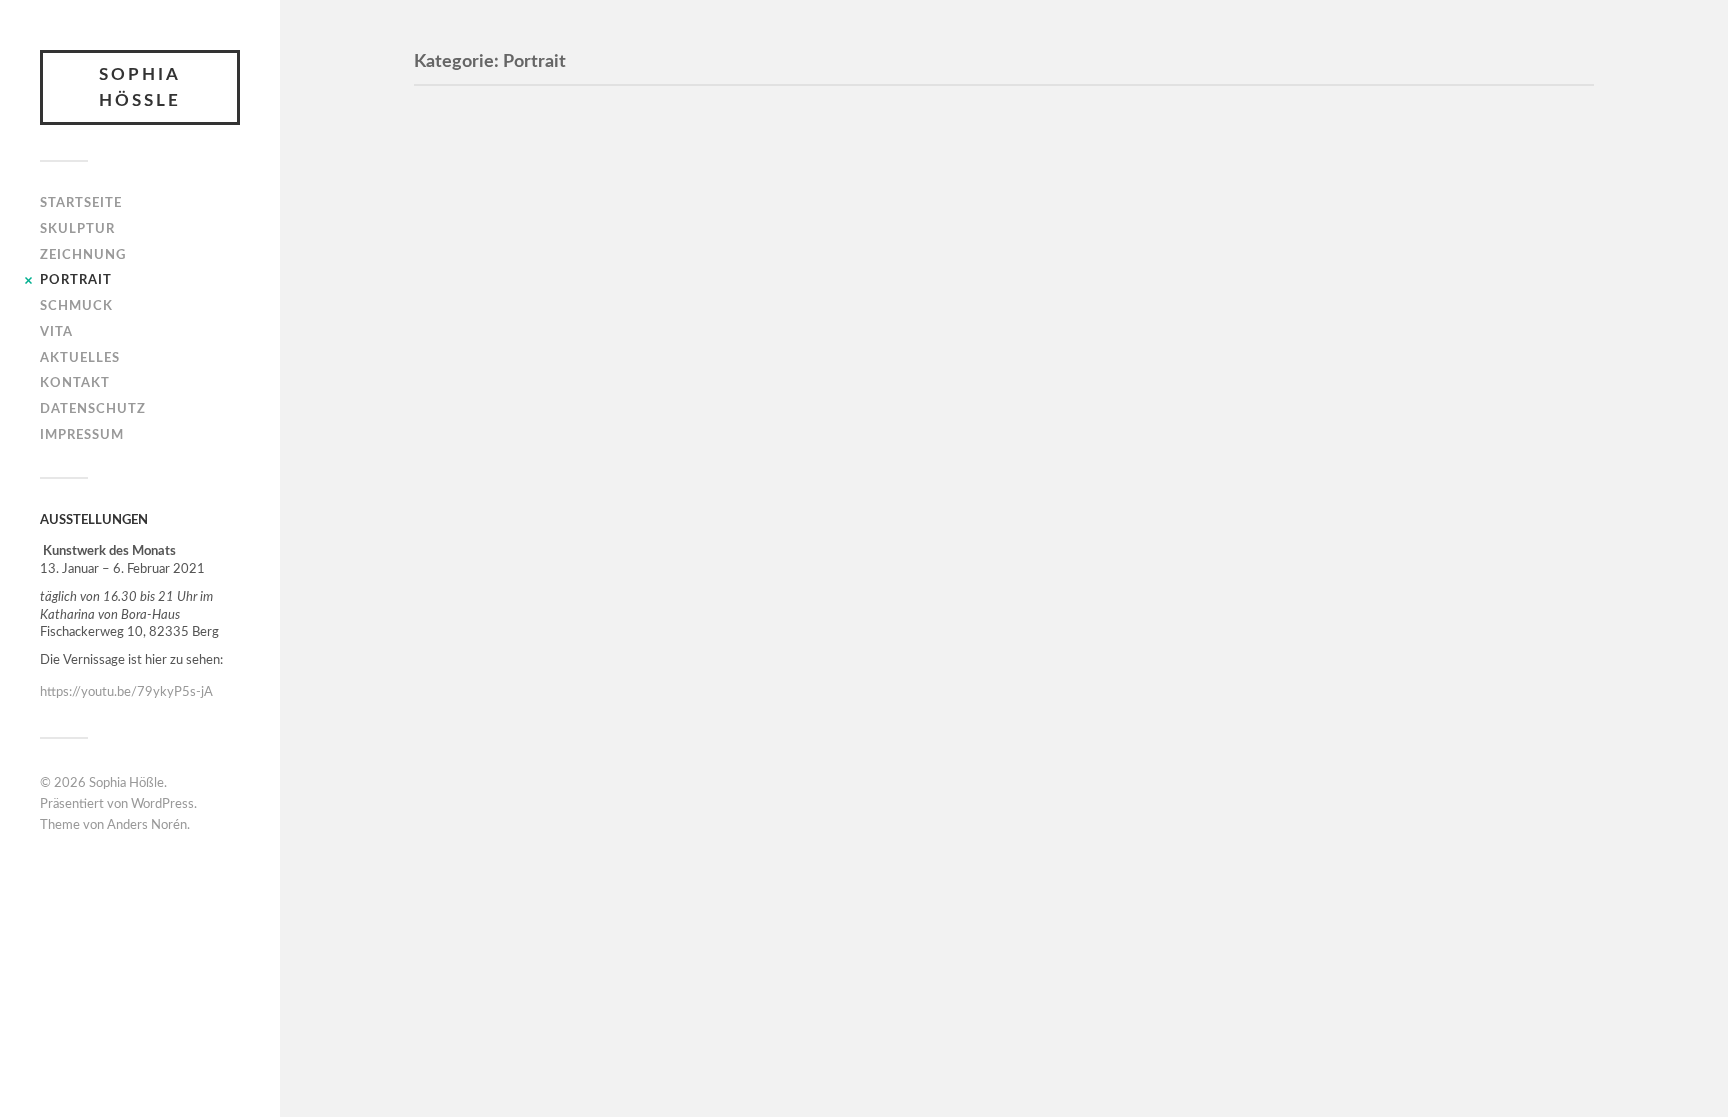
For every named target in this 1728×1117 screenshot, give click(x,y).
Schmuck (76, 306)
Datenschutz (93, 409)
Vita (56, 332)
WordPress (162, 804)
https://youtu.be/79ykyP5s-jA (126, 692)
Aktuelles (80, 358)
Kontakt (75, 383)
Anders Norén (147, 825)
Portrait (76, 280)
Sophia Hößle (140, 87)
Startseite (81, 203)
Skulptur (77, 229)
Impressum (82, 435)
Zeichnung (83, 255)
